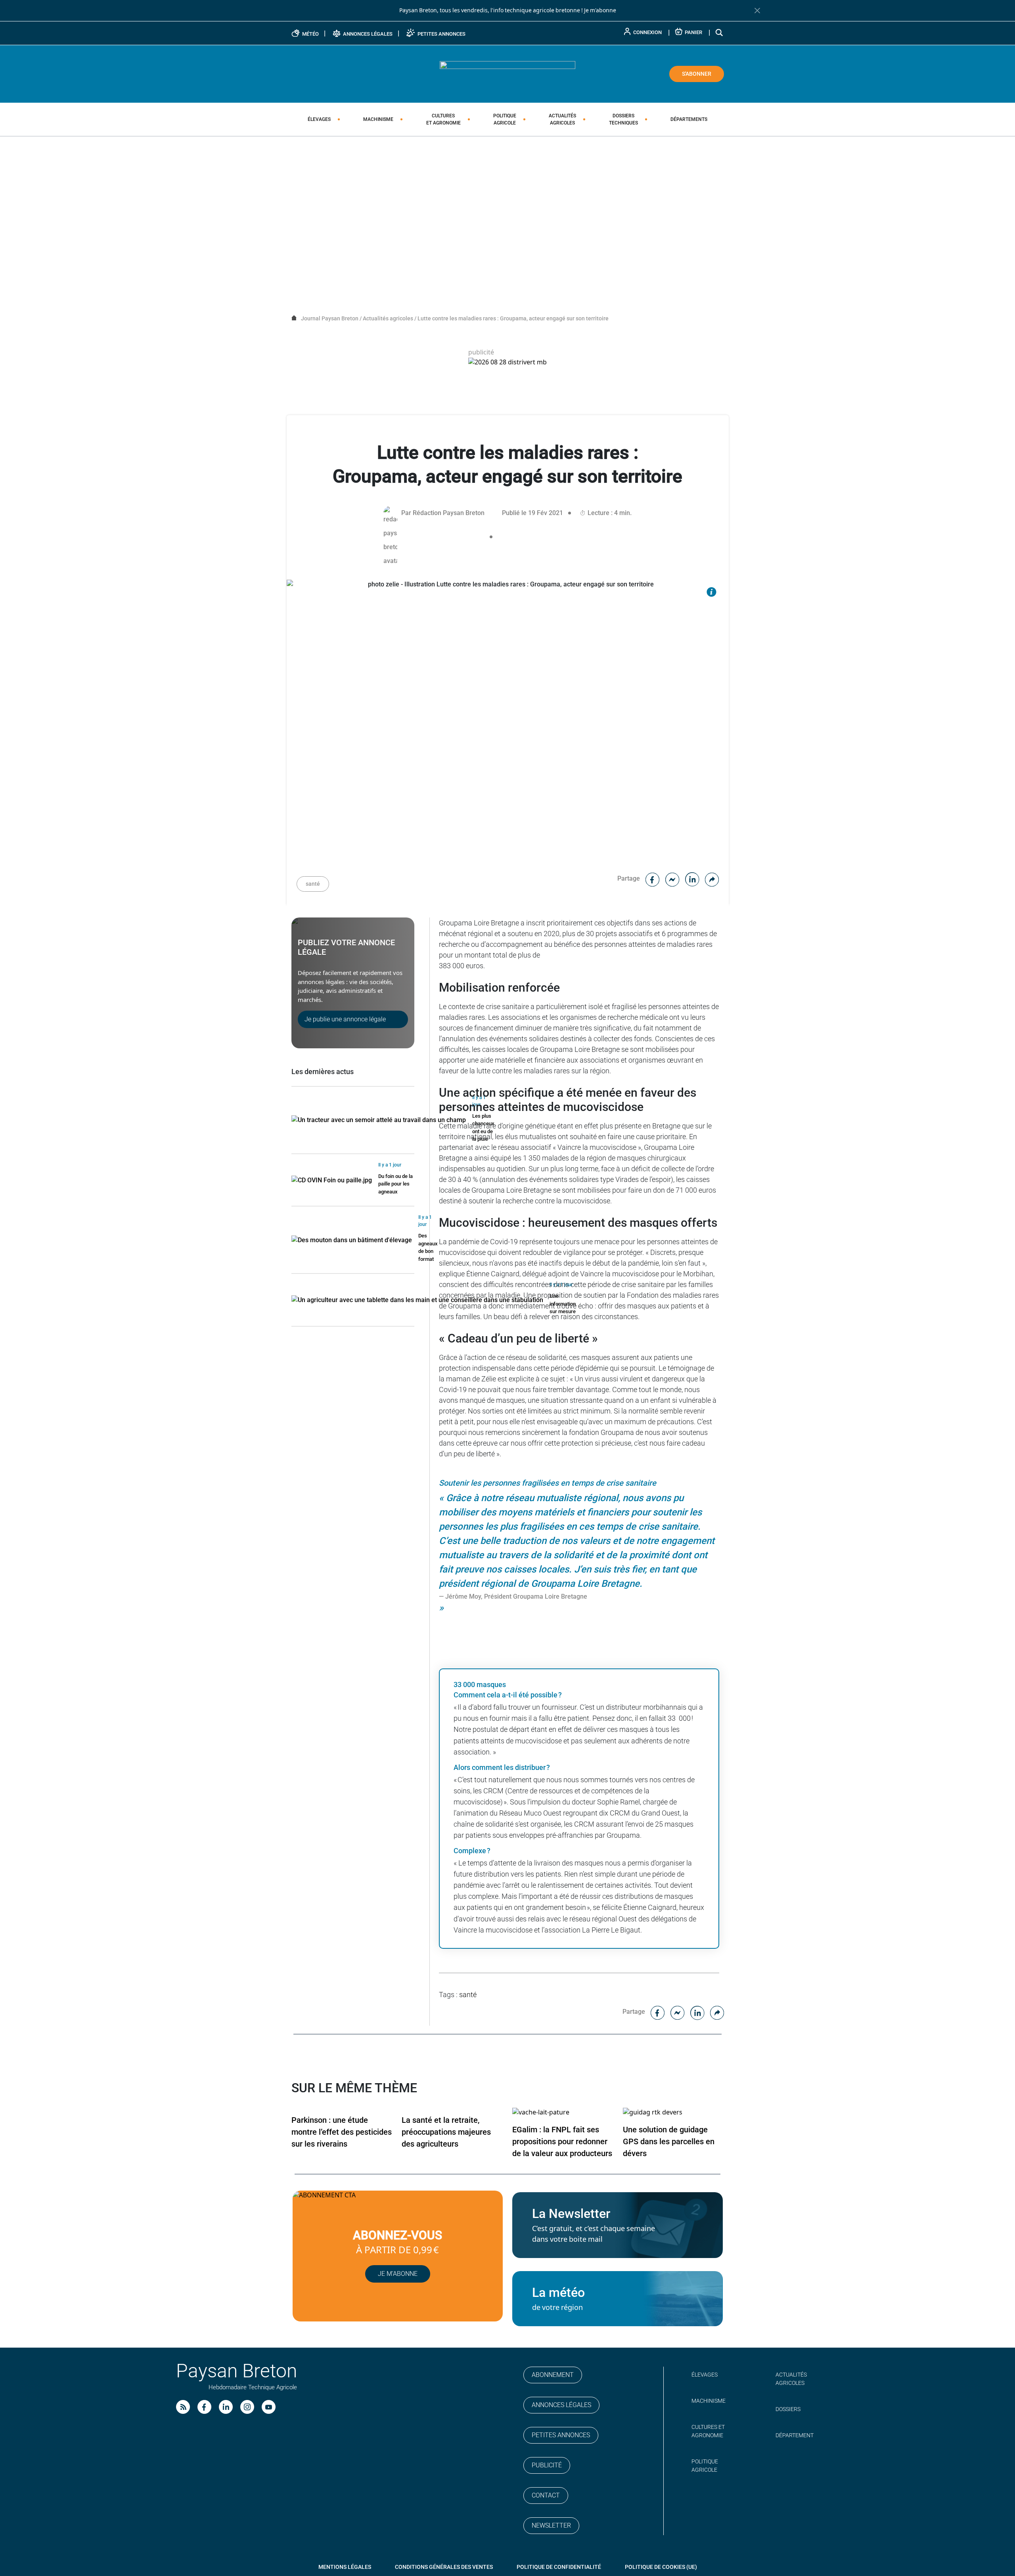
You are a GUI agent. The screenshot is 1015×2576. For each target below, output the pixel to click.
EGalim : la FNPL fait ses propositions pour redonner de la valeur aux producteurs (562, 2141)
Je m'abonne (600, 10)
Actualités (562, 119)
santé (313, 884)
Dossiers (623, 119)
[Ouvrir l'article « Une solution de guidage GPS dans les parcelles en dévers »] (653, 2112)
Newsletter (551, 2525)
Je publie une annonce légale (345, 1019)
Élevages (319, 119)
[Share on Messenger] (672, 878)
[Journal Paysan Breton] (507, 73)
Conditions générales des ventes (444, 2567)
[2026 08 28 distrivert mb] (507, 362)
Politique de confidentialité (559, 2567)
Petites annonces (561, 2435)
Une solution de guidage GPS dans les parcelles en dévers (669, 2141)
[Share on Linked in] (692, 878)
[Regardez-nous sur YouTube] (269, 2407)
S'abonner (697, 74)
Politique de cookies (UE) (661, 2567)
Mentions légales (345, 2567)
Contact (546, 2495)
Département (795, 2435)
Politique (505, 119)
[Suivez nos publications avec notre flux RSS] (183, 2407)
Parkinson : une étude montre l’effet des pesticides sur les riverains (342, 2132)
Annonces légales (561, 2405)
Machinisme (378, 119)
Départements (689, 119)
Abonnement (553, 2375)
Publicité (547, 2465)
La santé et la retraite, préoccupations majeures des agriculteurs (446, 2132)
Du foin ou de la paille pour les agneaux (395, 1184)
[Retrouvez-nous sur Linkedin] (226, 2407)
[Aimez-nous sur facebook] (204, 2407)
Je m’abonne (398, 2274)
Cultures (443, 119)
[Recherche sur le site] (720, 32)
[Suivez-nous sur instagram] (247, 2407)
